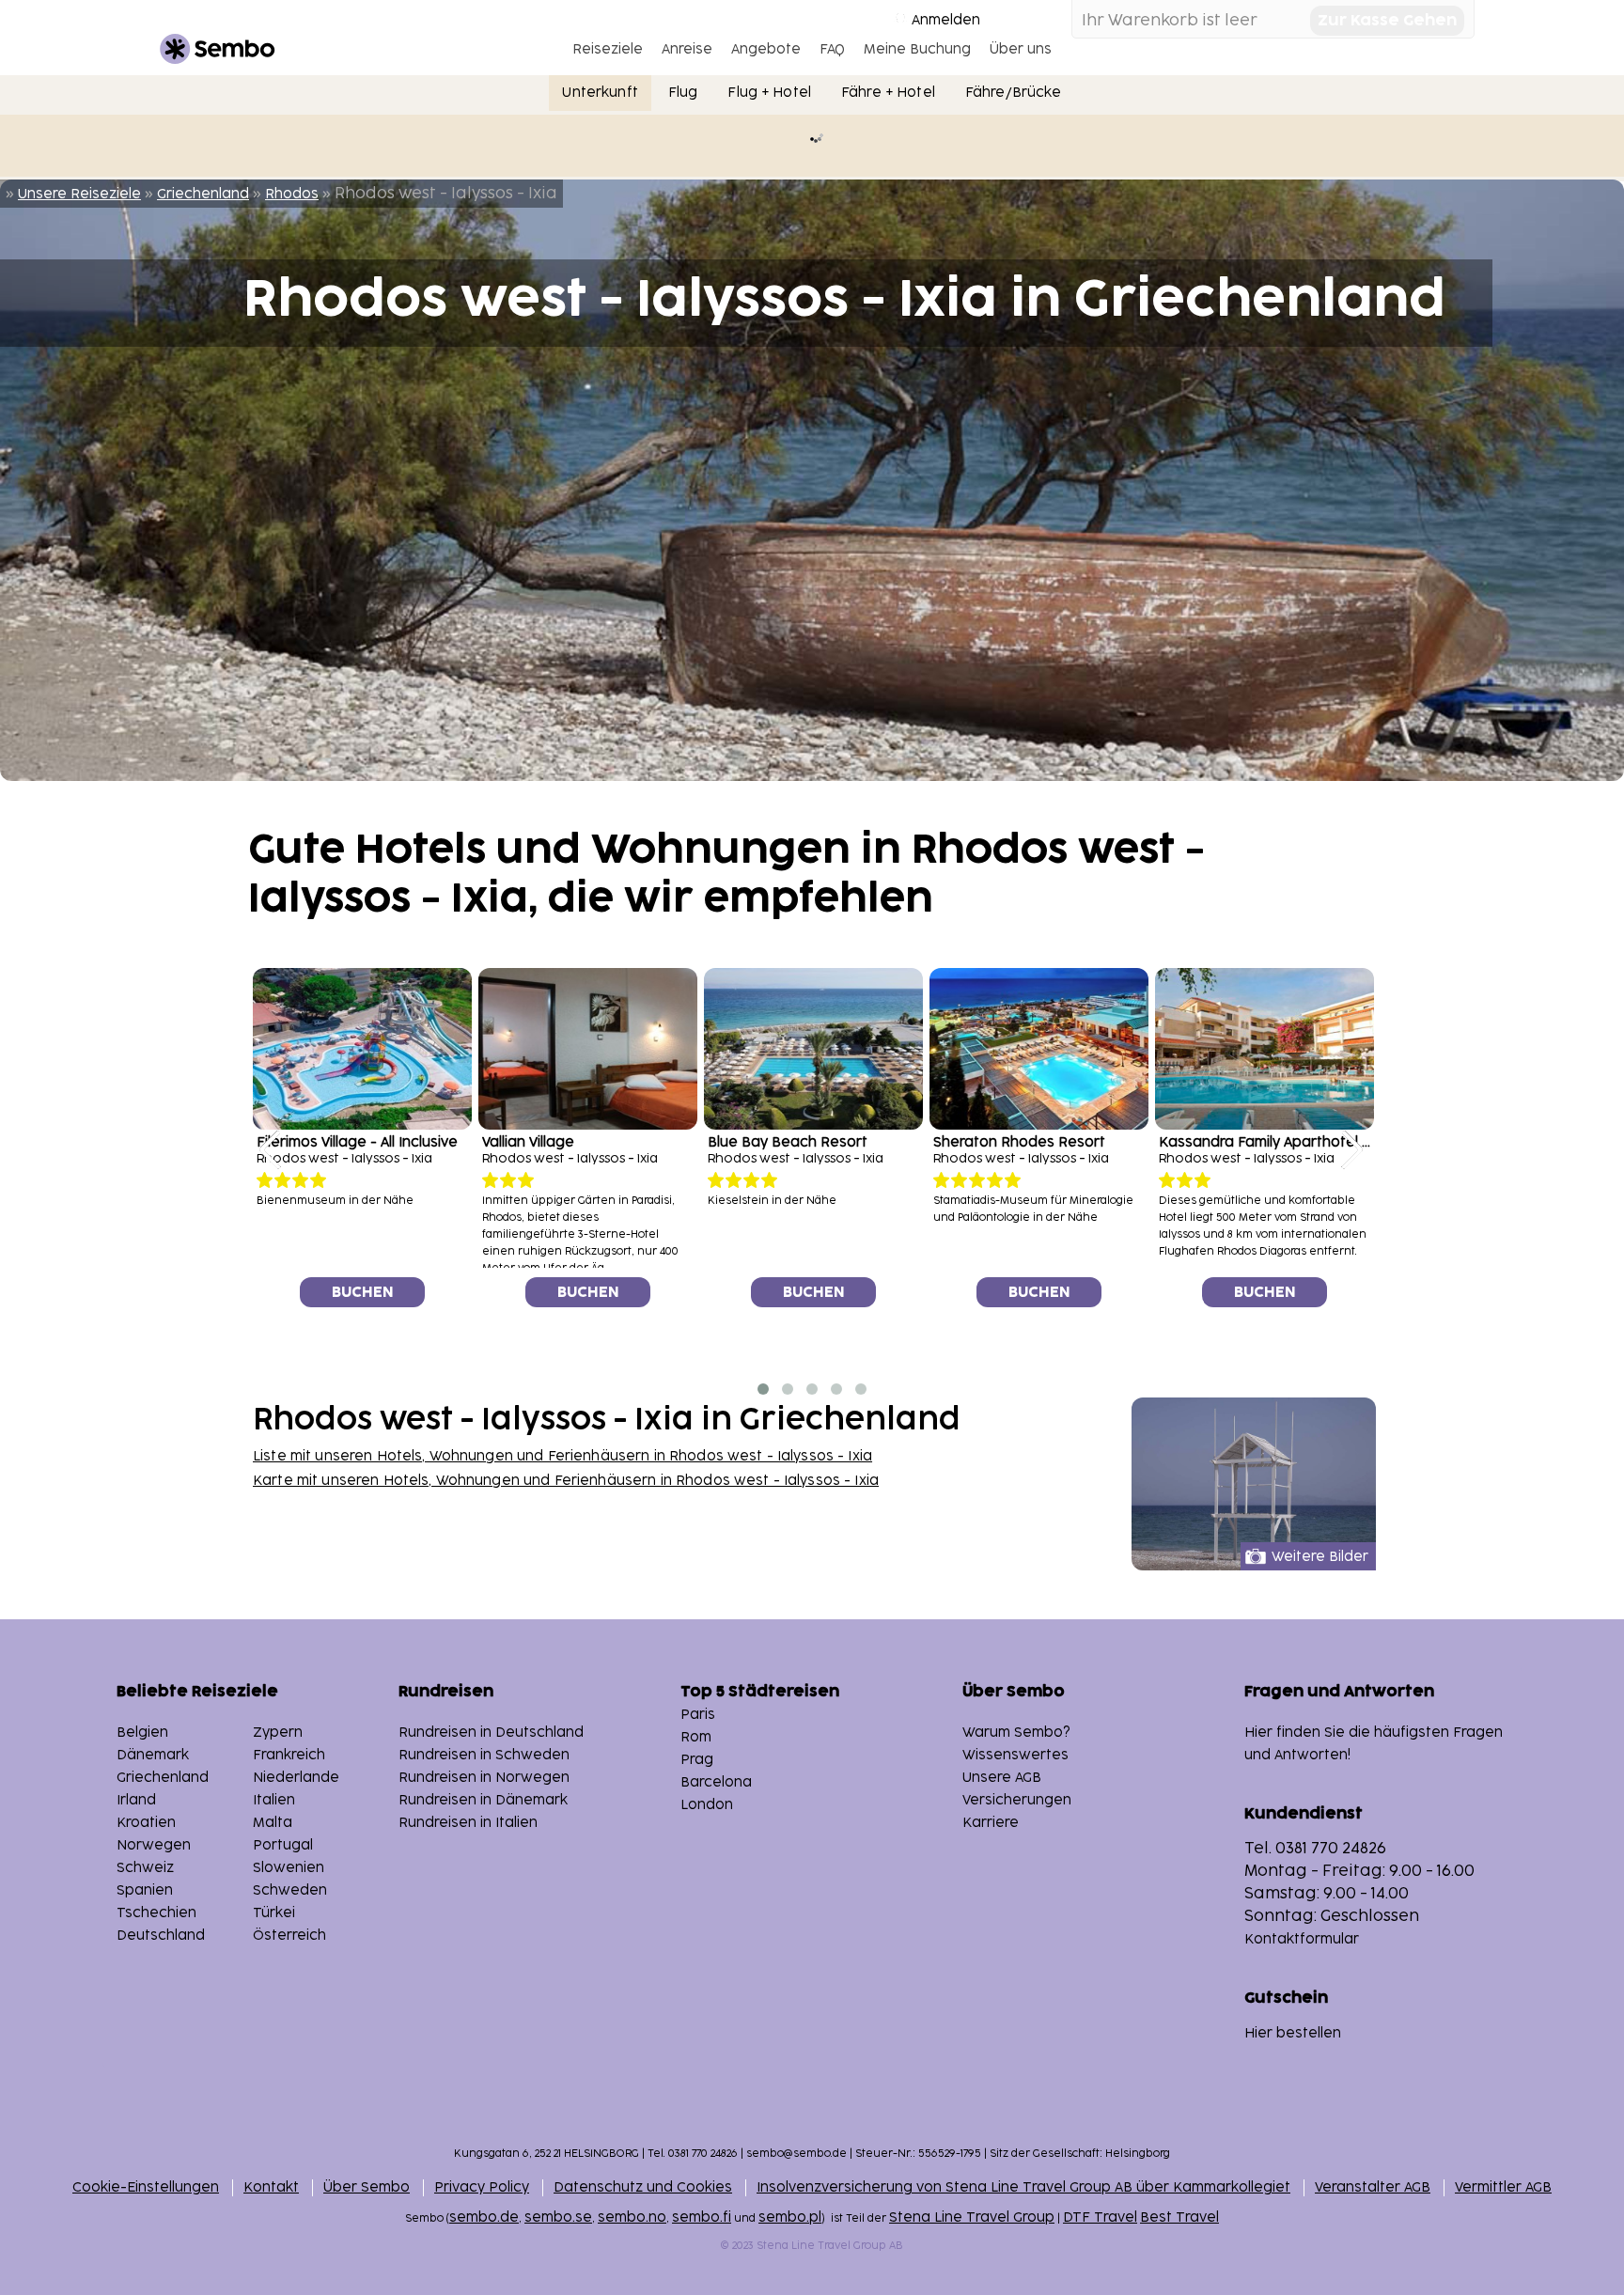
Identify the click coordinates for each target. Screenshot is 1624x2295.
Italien (274, 1800)
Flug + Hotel (769, 93)
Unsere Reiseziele (79, 194)
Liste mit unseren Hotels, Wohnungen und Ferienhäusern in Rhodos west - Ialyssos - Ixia (562, 1456)
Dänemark (153, 1755)
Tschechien (156, 1913)
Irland (136, 1800)
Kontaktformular (1302, 1939)
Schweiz (145, 1868)
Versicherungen (1017, 1800)
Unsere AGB (1002, 1778)
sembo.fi (702, 2217)
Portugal (283, 1845)
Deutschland (161, 1936)
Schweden (290, 1890)
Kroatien (146, 1823)
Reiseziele (608, 49)
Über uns (1021, 49)
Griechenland (203, 194)
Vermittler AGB (1503, 2187)
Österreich (289, 1936)
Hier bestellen (1293, 2033)
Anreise (687, 49)
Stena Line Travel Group (972, 2217)
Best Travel (1179, 2217)
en (468, 1823)
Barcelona (716, 1782)
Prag (697, 1760)
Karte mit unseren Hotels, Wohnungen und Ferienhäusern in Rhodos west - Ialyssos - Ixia (566, 1481)
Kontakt (271, 2187)
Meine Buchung (917, 49)
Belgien (142, 1733)
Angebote (766, 49)
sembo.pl (790, 2217)
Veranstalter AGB (1373, 2187)
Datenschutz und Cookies (643, 2187)
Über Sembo (367, 2187)
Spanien (145, 1890)
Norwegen (154, 1845)
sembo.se (558, 2217)
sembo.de (484, 2217)
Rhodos (292, 194)
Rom (696, 1737)
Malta (273, 1823)
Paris (698, 1715)
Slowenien (289, 1868)
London (707, 1805)
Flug (683, 93)
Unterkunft (600, 93)
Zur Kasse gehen (1387, 21)
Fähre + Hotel (888, 93)
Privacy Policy (482, 2187)
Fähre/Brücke (1014, 93)
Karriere (991, 1823)
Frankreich (289, 1755)
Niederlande (296, 1778)
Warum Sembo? (1016, 1733)
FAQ (832, 49)
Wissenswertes (1015, 1755)
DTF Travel (1100, 2217)
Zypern (278, 1733)
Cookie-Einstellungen (146, 2187)
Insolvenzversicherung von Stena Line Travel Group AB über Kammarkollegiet (1023, 2187)
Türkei (274, 1913)
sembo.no (632, 2217)
